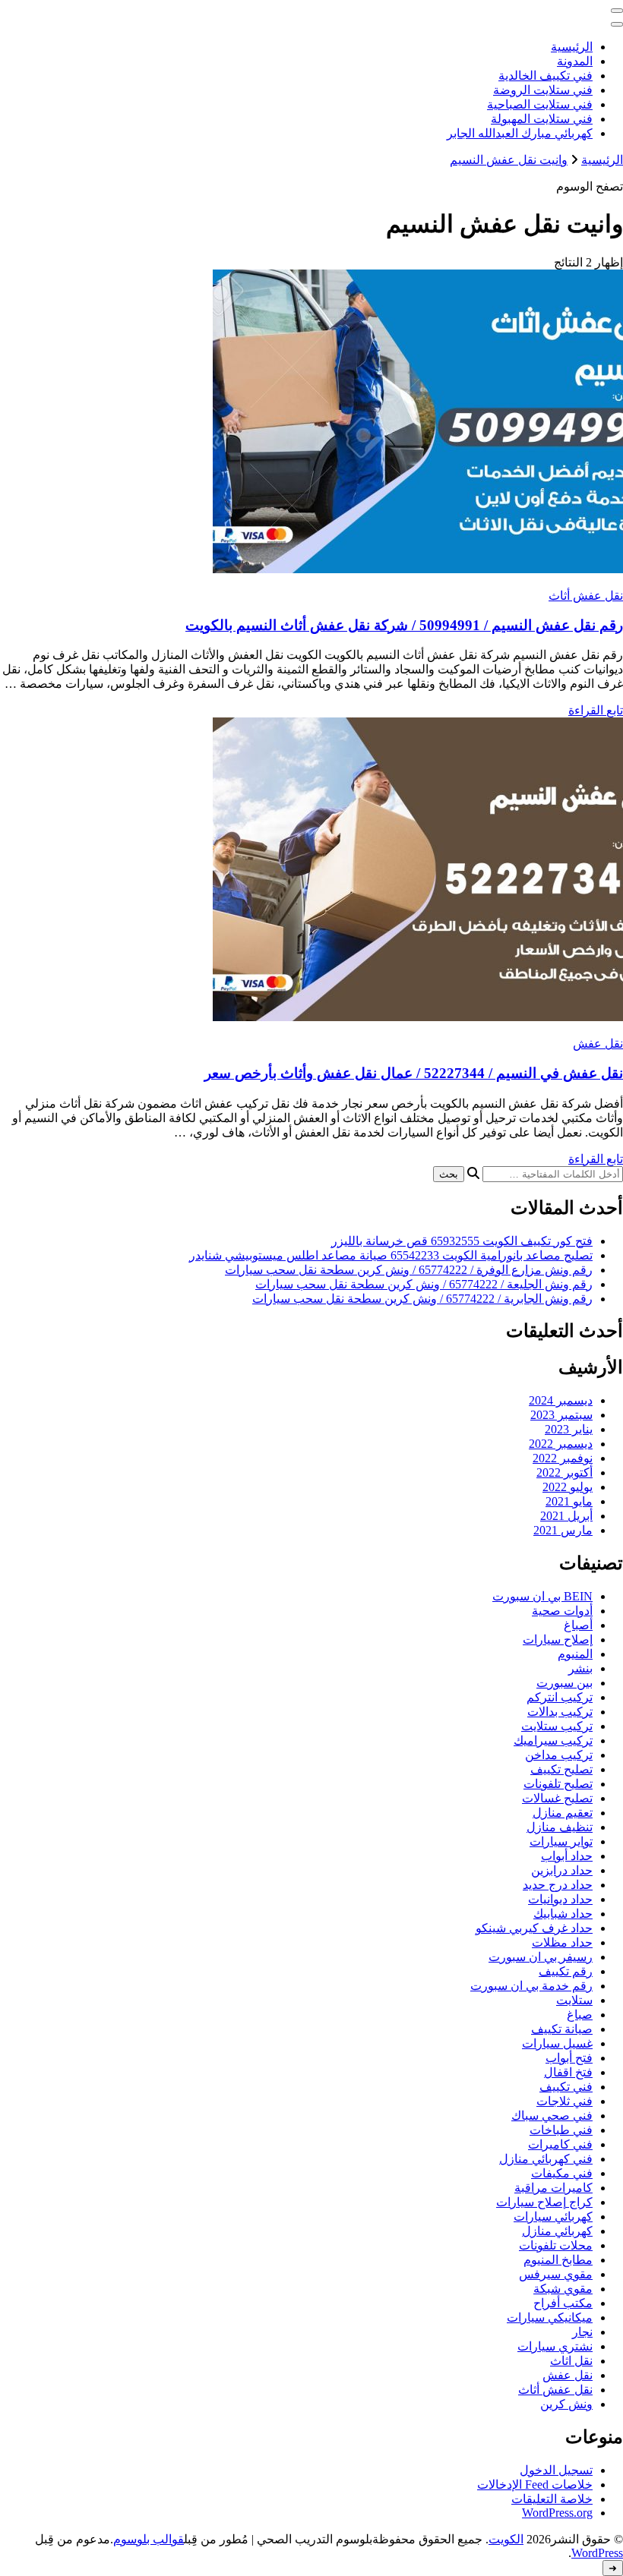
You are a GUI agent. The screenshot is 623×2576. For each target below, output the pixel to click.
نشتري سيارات (555, 2346)
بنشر (580, 1668)
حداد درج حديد (558, 1885)
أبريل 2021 (566, 1516)
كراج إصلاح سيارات (544, 2202)
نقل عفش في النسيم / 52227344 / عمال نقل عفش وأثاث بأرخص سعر (414, 1073)
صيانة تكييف (562, 2029)
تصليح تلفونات (558, 1784)
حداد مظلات (562, 1942)
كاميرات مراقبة (553, 2188)
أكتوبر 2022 (564, 1472)
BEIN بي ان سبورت (542, 1596)
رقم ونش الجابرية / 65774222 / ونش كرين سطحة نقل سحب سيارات (422, 1299)
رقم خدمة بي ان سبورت (531, 1986)
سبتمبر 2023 (561, 1415)
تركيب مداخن (559, 1755)
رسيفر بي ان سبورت (541, 1957)
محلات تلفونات (556, 2245)
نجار (582, 2332)
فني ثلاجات (564, 2101)
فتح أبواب (569, 2058)
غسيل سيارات (557, 2043)
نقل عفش (598, 1044)
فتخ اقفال (568, 2072)
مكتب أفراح (563, 2303)
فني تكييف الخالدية (546, 76)
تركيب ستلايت (557, 1726)
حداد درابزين (562, 1870)
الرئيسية (572, 47)
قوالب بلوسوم (149, 2539)
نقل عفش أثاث (586, 596)
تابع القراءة (596, 710)
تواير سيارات (561, 1841)
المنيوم (575, 1654)
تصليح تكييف (561, 1769)
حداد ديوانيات (560, 1899)
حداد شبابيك (563, 1914)
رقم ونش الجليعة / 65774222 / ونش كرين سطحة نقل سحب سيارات (424, 1284)
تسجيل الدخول (556, 2470)
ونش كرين (566, 2404)
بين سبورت (564, 1683)
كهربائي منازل (557, 2231)
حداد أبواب (567, 1856)
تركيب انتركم (560, 1697)
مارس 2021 (563, 1530)
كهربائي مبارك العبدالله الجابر (520, 133)
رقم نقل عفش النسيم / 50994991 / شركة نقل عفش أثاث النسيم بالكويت (404, 625)
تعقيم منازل (563, 1813)
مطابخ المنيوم (558, 2260)
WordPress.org (557, 2513)
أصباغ (578, 1625)
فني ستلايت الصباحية (540, 104)
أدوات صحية (562, 1611)
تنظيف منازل (560, 1827)
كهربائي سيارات (553, 2217)
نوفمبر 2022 (563, 1458)
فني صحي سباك (552, 2116)
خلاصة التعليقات (552, 2499)
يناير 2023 (569, 1429)
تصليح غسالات (557, 1798)
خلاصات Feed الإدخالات (535, 2485)
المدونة (575, 61)
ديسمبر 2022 (561, 1444)
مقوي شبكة (563, 2289)
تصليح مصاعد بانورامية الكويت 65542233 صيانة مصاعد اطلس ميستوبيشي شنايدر (391, 1255)
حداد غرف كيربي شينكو (534, 1928)
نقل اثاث (571, 2361)
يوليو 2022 (568, 1487)
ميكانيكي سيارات (550, 2317)
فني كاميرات (560, 2144)
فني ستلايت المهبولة (542, 119)
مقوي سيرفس (556, 2274)
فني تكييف (566, 2087)
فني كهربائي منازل (546, 2159)
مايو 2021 (569, 1501)
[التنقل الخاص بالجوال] (617, 11)
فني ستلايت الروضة (543, 90)
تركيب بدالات (560, 1712)
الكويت (506, 2539)
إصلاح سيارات (558, 1640)
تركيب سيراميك (553, 1740)
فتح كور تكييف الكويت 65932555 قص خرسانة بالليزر (462, 1241)
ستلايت (574, 2000)
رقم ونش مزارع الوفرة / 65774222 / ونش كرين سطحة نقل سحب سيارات (409, 1270)
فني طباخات (561, 2130)
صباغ (580, 2015)
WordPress (597, 2553)
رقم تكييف (566, 1971)
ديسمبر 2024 (561, 1400)
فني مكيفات (562, 2173)
